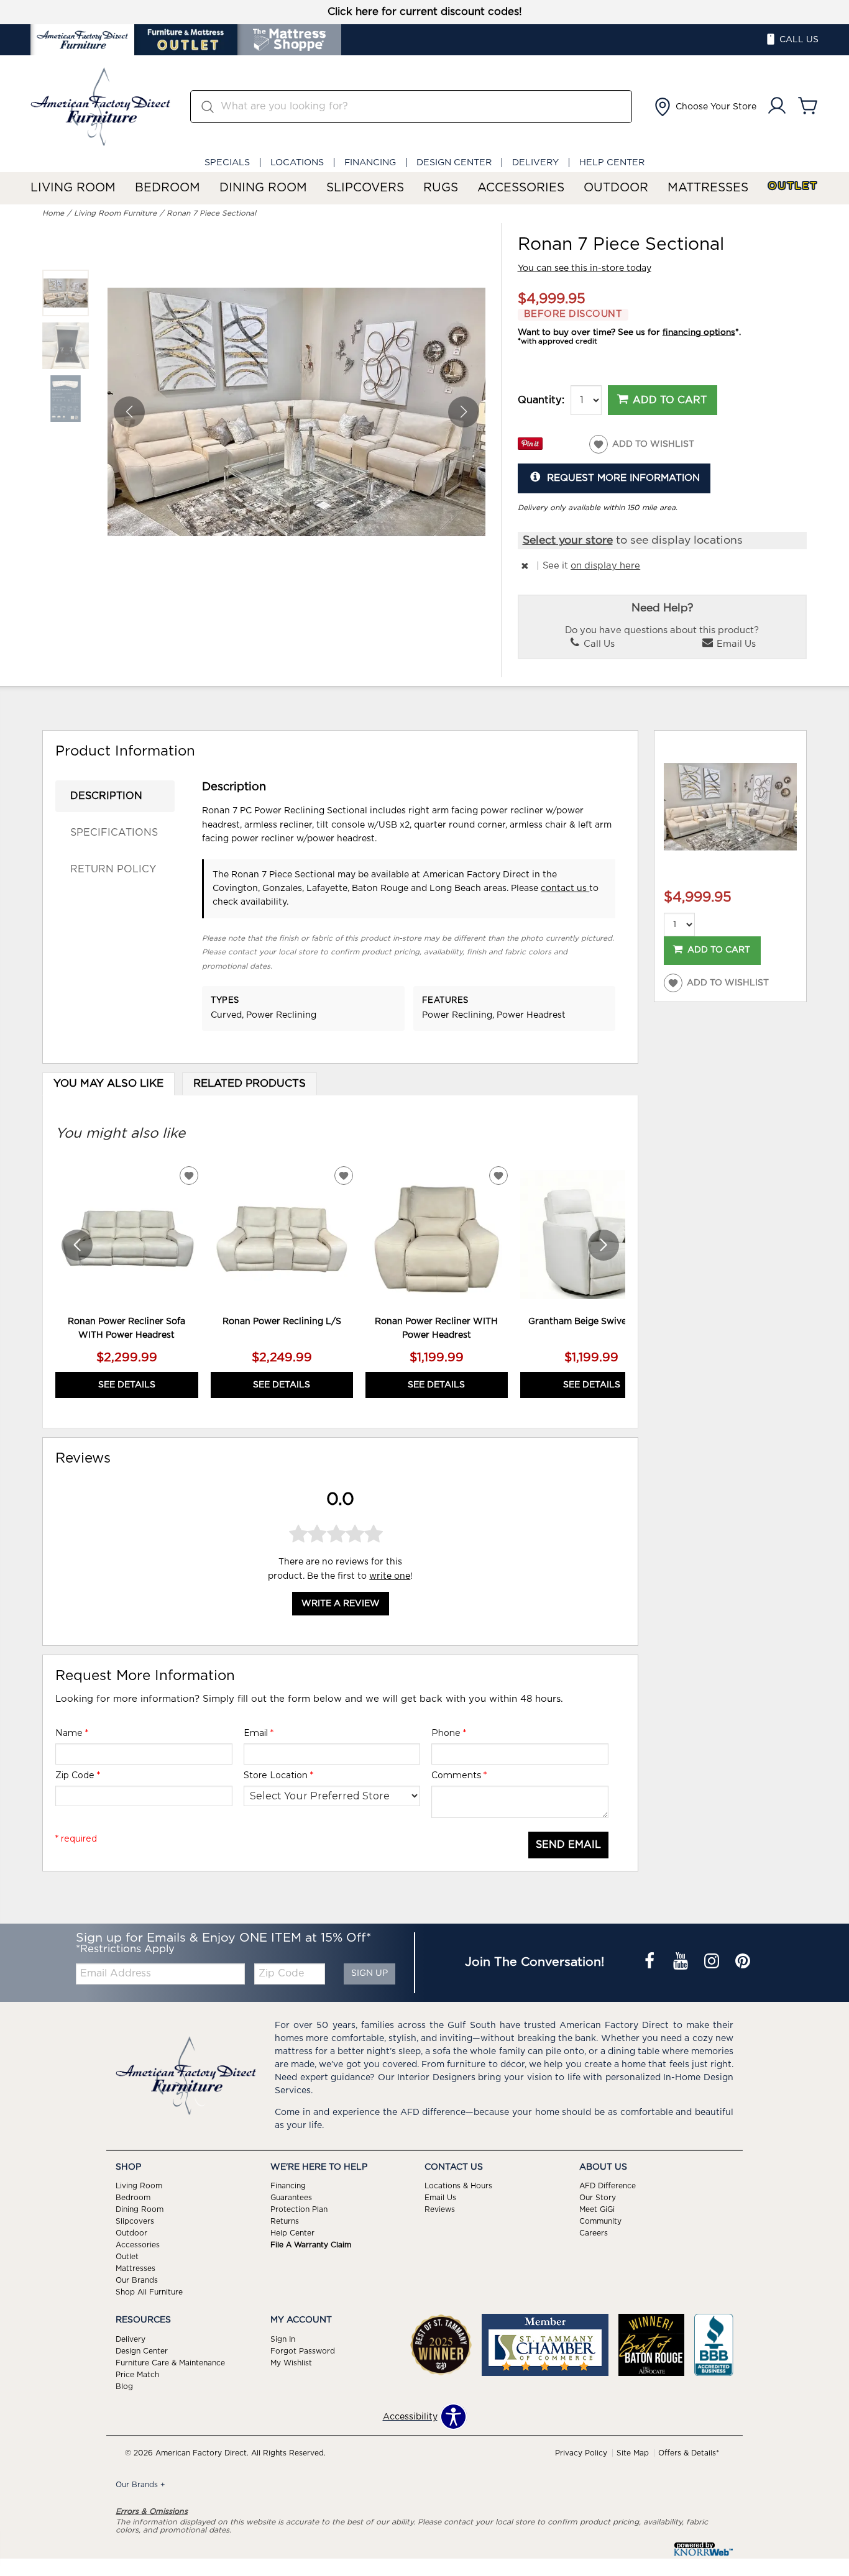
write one (390, 1576)
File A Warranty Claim (311, 2245)
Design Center (454, 162)
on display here (605, 566)
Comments (459, 1775)
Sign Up (369, 1973)
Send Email (568, 1845)
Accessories (521, 188)
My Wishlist (291, 2363)
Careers (594, 2233)
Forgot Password (303, 2351)
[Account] (777, 107)
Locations (297, 162)
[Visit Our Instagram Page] (713, 1962)
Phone (449, 1733)
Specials (227, 162)
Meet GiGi (597, 2209)
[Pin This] (530, 447)
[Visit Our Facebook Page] (651, 1962)
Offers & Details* (689, 2453)
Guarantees (291, 2198)
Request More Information (623, 478)
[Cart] (808, 107)
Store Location (278, 1775)
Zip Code (78, 1775)
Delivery (535, 162)
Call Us (598, 644)
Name (72, 1733)
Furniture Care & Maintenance (170, 2363)
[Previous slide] (77, 1245)
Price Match (137, 2375)
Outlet (793, 186)
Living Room (73, 188)
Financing (370, 162)
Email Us (735, 644)
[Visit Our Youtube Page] (682, 1962)
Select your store (568, 541)
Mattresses (708, 188)
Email (259, 1733)
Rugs (441, 188)
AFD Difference (608, 2186)
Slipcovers (365, 188)
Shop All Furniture (149, 2292)
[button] (704, 107)
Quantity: (541, 400)
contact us (565, 888)
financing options (699, 332)
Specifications (114, 833)
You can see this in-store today (585, 268)
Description (106, 796)
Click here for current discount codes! (425, 12)
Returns (285, 2221)
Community (600, 2221)
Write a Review (341, 1604)
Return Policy (113, 869)
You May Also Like (108, 1084)
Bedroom (168, 188)
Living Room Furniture (115, 213)
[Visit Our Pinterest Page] (743, 1962)
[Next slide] (603, 1245)
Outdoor (616, 188)
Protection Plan (299, 2209)
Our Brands (137, 2280)
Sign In (283, 2339)
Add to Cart (670, 400)
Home (53, 213)
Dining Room (263, 188)
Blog (124, 2386)
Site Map (633, 2453)
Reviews (440, 2209)
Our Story (598, 2198)
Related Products (250, 1084)
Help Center (612, 162)
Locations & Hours (458, 2186)
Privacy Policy (581, 2453)
